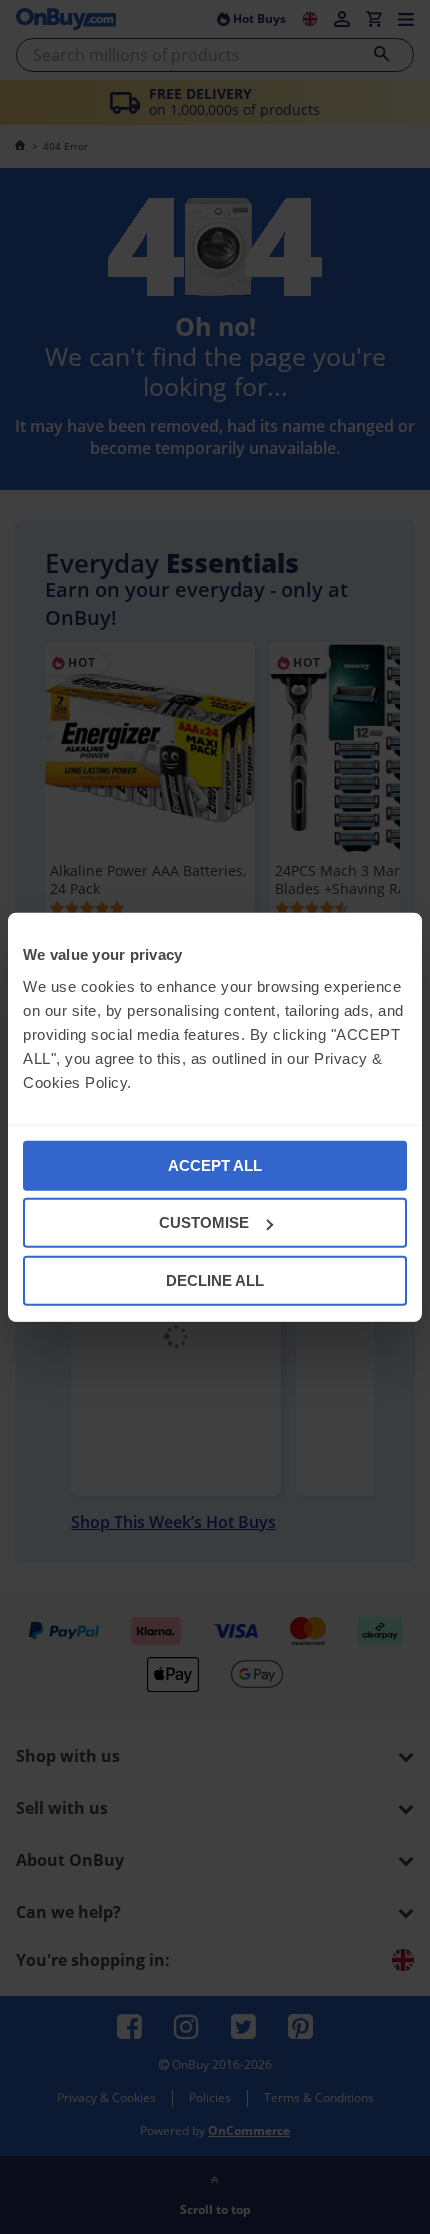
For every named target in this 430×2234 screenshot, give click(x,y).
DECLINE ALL (215, 1279)
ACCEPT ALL (215, 1164)
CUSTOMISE (204, 1222)
